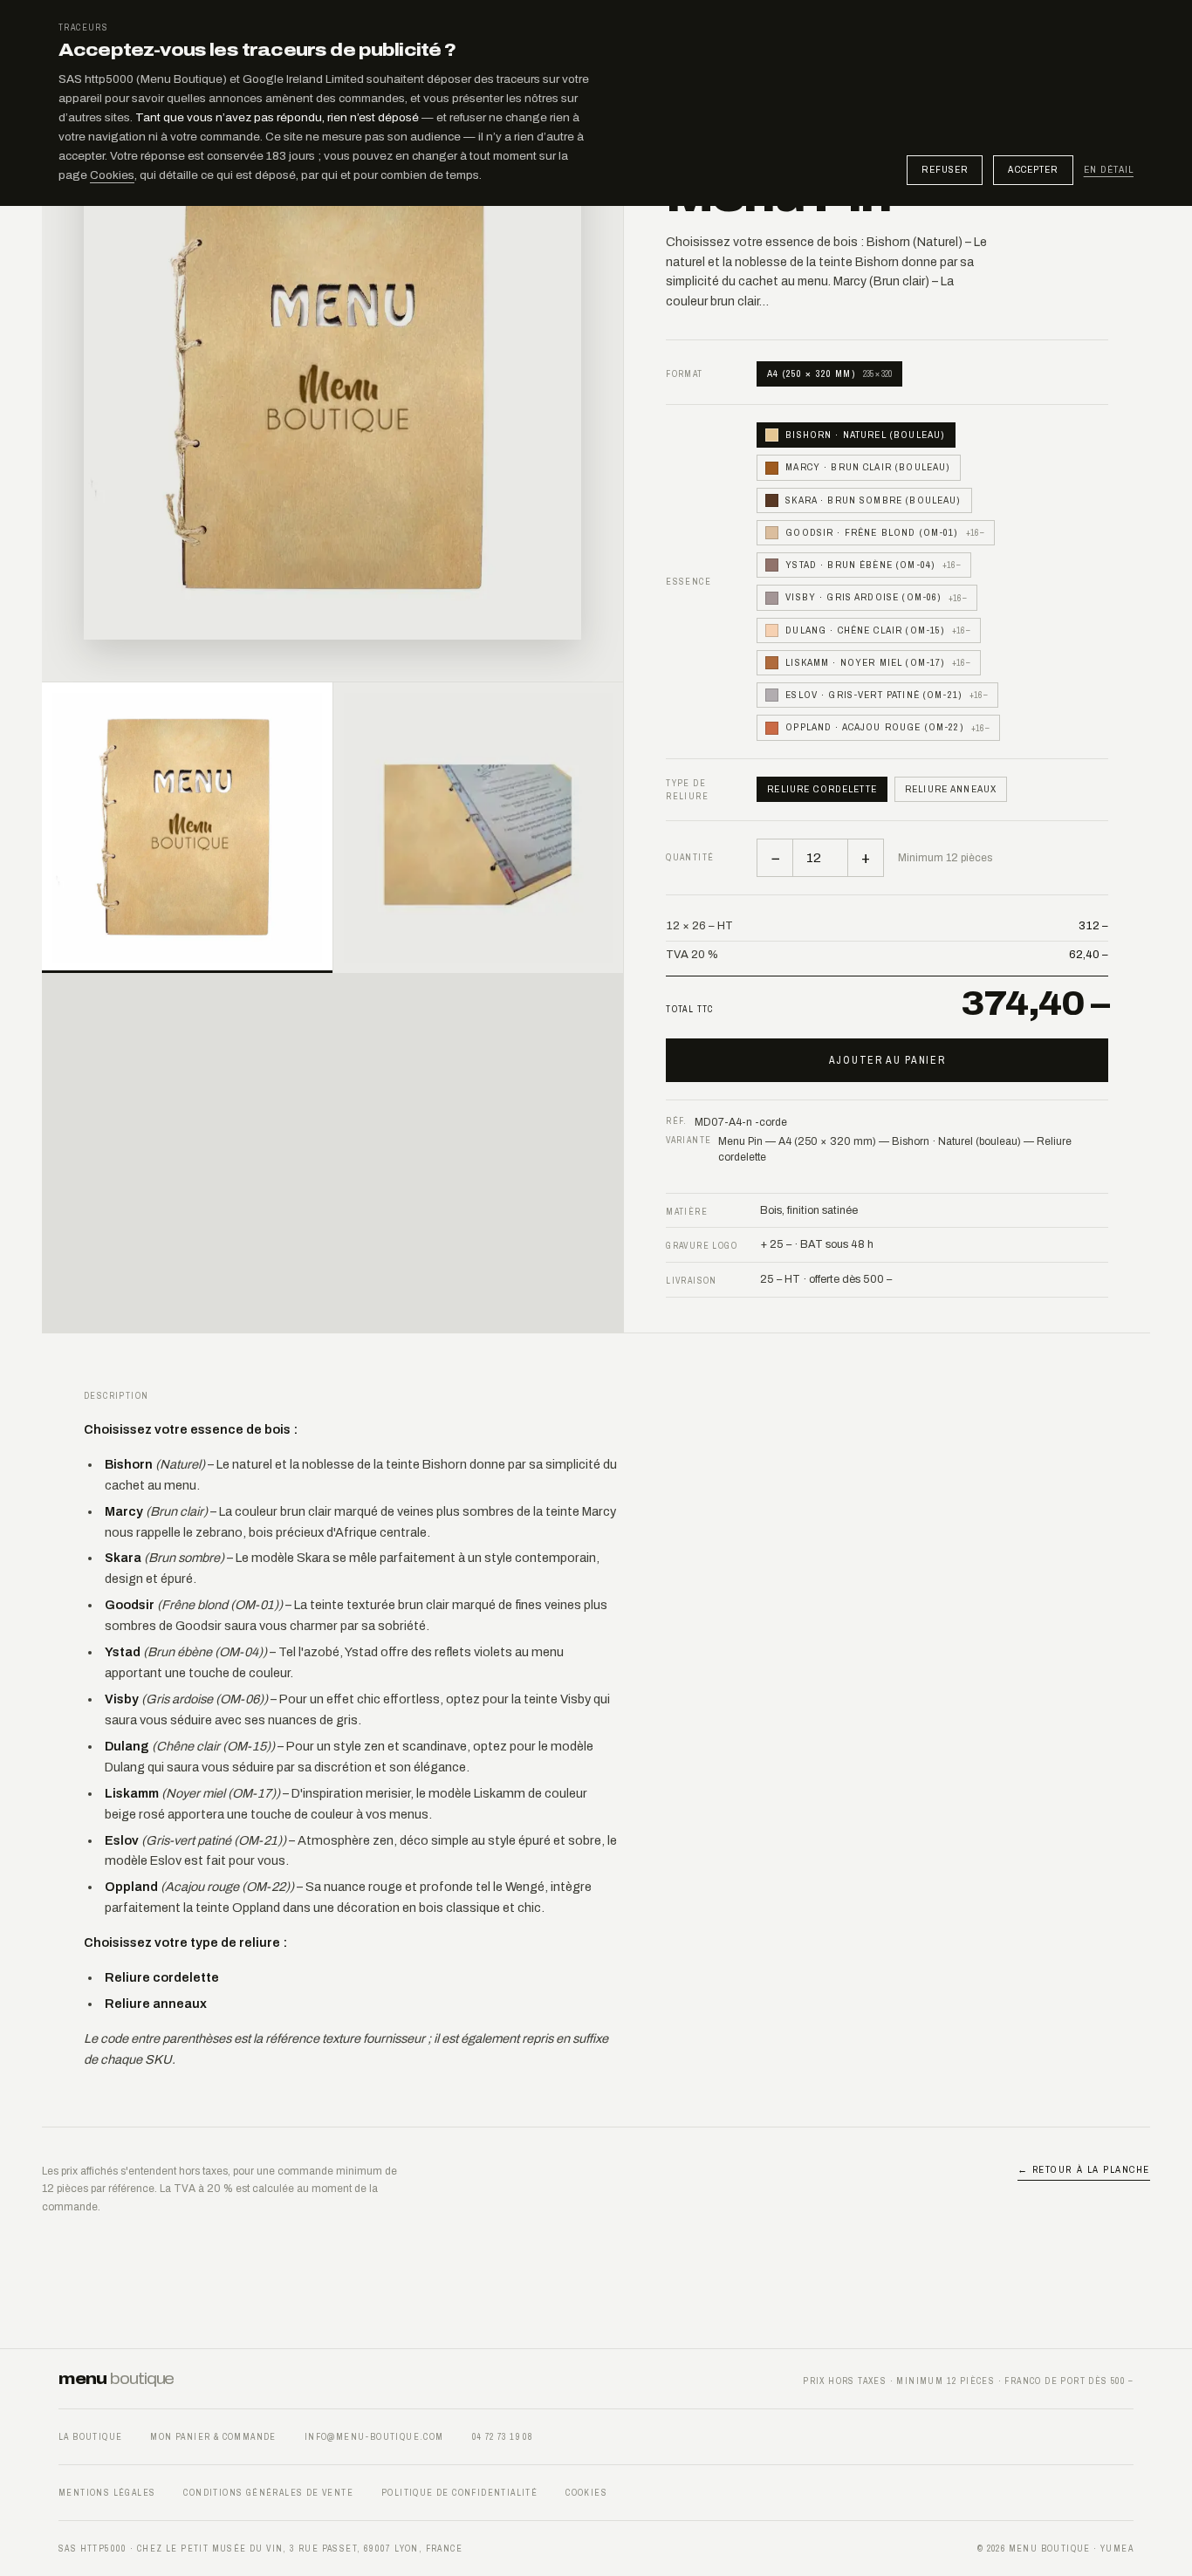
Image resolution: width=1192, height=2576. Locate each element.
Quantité (690, 857)
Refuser (945, 169)
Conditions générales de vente (268, 2493)
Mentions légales (107, 2493)
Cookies (112, 175)
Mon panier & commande (213, 2437)
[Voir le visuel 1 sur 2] (187, 828)
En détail (1109, 170)
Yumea (1117, 2549)
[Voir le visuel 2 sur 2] (479, 828)
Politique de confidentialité (459, 2493)
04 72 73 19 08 (503, 2437)
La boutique (90, 2437)
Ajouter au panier (887, 1060)
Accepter (1033, 169)
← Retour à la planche (1084, 2169)
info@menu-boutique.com (374, 2437)
